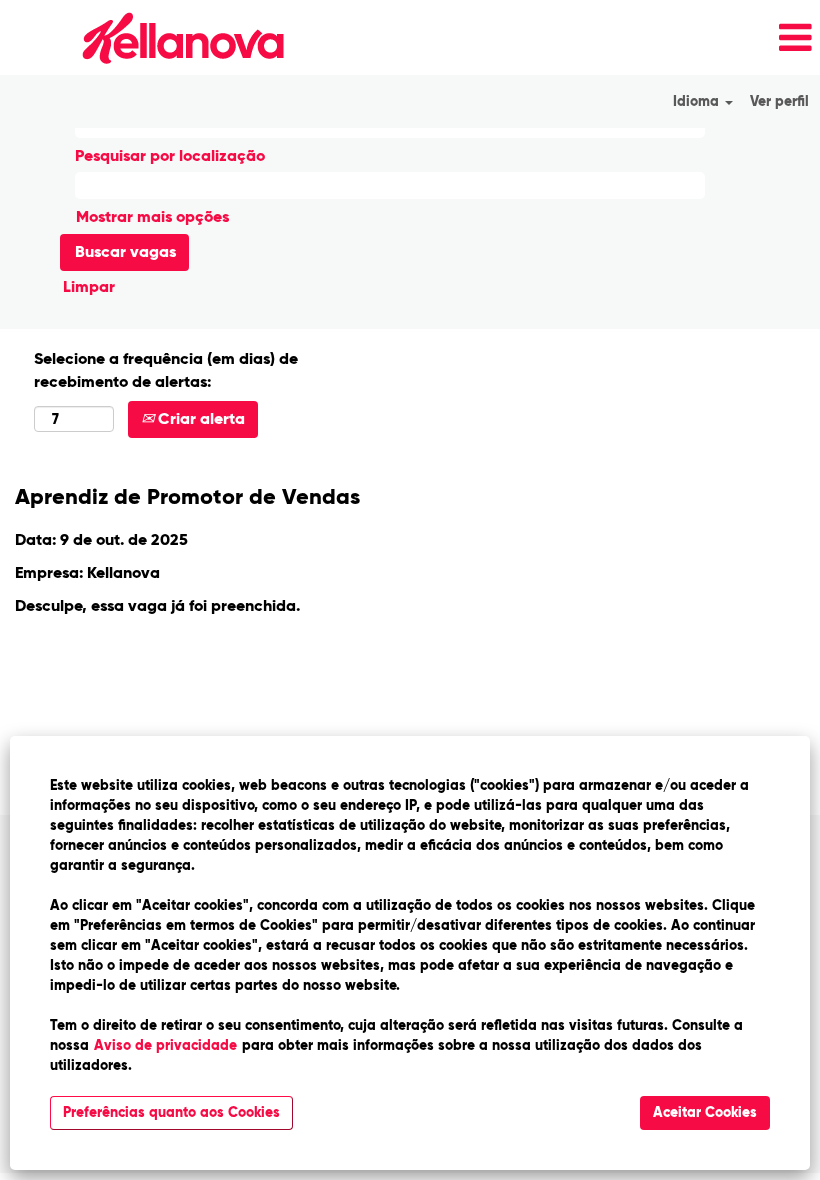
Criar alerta (199, 418)
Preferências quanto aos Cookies (171, 1112)
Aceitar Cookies (705, 1112)
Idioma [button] (698, 101)
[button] (558, 38)
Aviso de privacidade (165, 1045)
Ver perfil (779, 101)
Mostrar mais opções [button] (152, 216)
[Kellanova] (148, 37)
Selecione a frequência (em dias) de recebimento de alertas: (166, 370)
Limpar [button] (89, 286)
